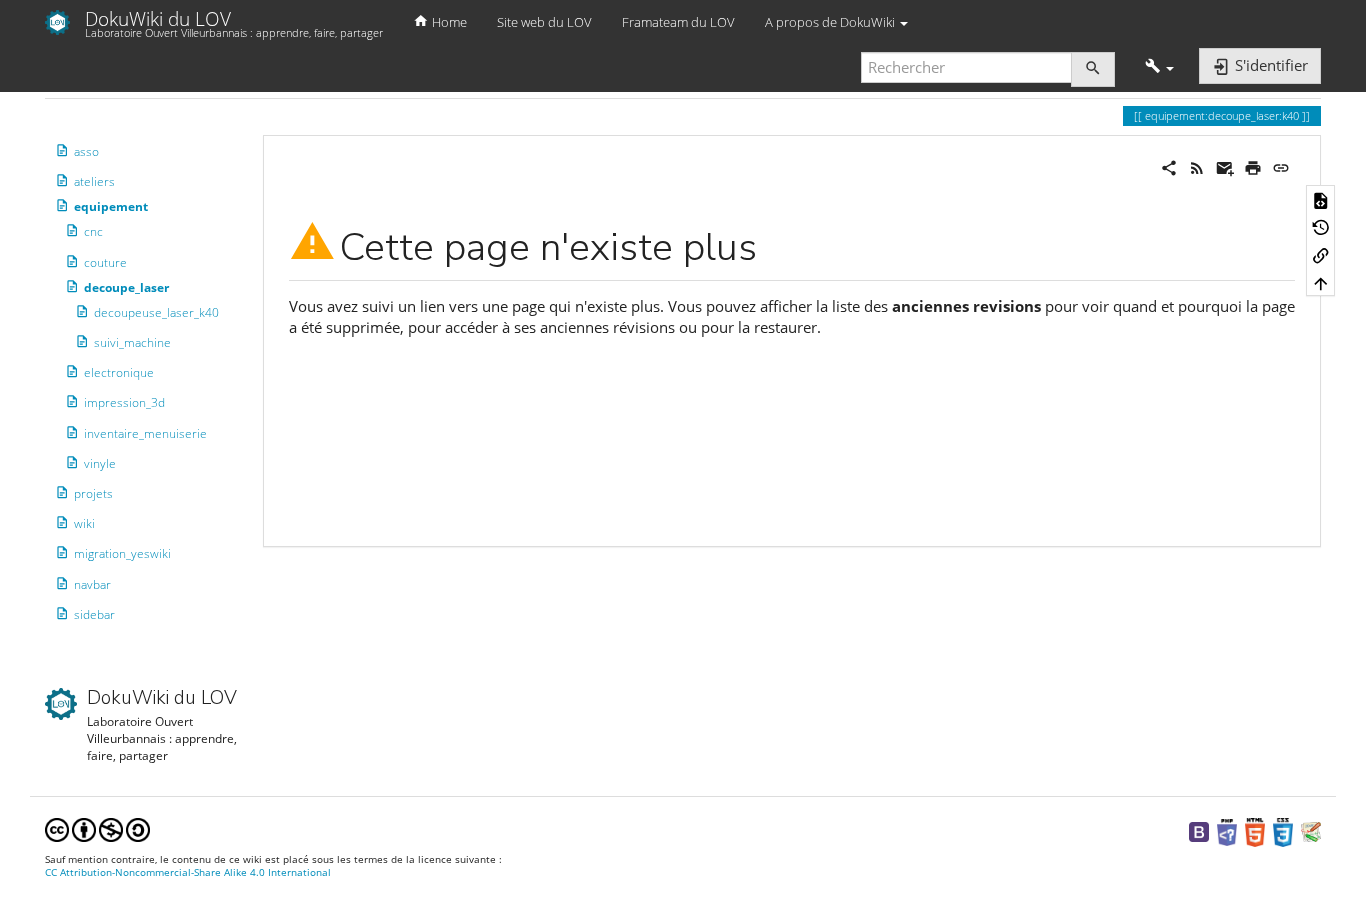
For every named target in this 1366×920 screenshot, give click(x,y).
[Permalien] (1281, 166)
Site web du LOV (544, 22)
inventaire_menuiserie (145, 433)
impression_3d (124, 402)
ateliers (94, 181)
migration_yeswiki (122, 553)
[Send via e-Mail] (1225, 166)
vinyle (100, 463)
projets (93, 493)
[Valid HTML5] (1255, 831)
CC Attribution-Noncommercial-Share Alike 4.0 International (188, 872)
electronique (119, 372)
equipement (111, 206)
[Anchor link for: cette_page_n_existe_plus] (776, 242)
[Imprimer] (1253, 166)
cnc (93, 231)
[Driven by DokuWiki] (1311, 831)
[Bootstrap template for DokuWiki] (1199, 831)
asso (86, 151)
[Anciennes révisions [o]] (1321, 227)
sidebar (94, 614)
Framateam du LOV (678, 22)
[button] (1159, 67)
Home (448, 22)
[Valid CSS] (1283, 831)
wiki (84, 523)
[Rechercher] (1093, 69)
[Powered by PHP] (1227, 831)
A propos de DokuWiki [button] (831, 22)
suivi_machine (132, 342)
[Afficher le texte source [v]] (1321, 199)
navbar (92, 584)
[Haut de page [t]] (1321, 283)
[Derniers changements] (1197, 166)
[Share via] (1169, 166)
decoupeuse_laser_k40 (156, 312)
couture (105, 261)
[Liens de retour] (1321, 255)
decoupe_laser (126, 287)
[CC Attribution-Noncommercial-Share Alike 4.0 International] (97, 828)
